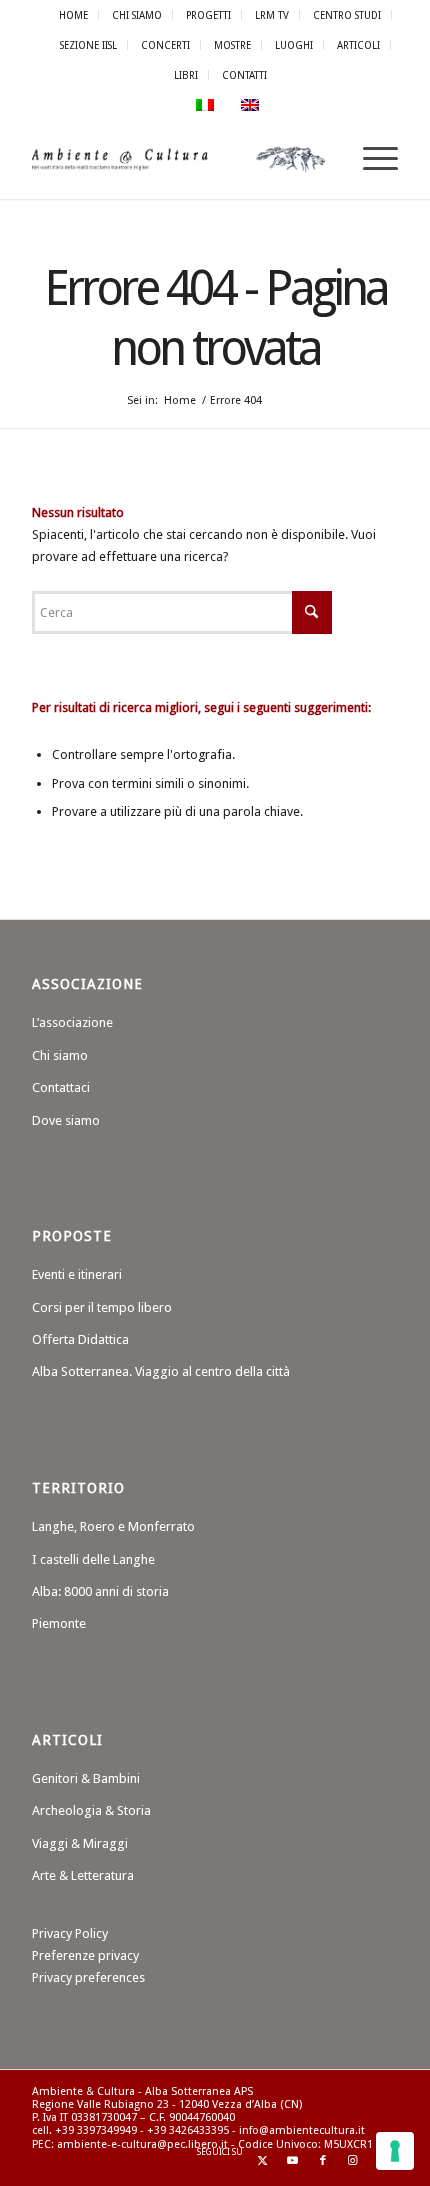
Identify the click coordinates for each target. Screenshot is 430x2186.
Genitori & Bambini (86, 1778)
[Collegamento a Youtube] (293, 2161)
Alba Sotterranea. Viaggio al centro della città (161, 1371)
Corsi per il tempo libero (102, 1307)
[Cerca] (323, 159)
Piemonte (59, 1623)
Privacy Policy (70, 1933)
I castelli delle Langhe (93, 1559)
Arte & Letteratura (83, 1875)
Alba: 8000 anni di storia (100, 1591)
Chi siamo (60, 1055)
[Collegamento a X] (263, 2161)
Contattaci (61, 1087)
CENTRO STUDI (347, 15)
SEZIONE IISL (88, 45)
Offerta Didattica (80, 1339)
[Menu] (370, 159)
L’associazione (72, 1022)
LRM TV (272, 15)
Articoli (358, 45)
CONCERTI (165, 45)
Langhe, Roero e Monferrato (113, 1526)
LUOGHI (294, 45)
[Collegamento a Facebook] (323, 2161)
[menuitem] (74, 15)
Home (73, 15)
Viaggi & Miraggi (80, 1843)
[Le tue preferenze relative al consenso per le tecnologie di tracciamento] (395, 2151)
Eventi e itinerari (77, 1274)
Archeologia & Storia (91, 1810)
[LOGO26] (178, 159)
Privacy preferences (88, 1977)
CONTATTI (244, 75)
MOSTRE (232, 45)
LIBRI (186, 75)
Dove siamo (66, 1120)
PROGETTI (208, 15)
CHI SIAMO (137, 15)
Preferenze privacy (85, 1955)
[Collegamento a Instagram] (353, 2161)
